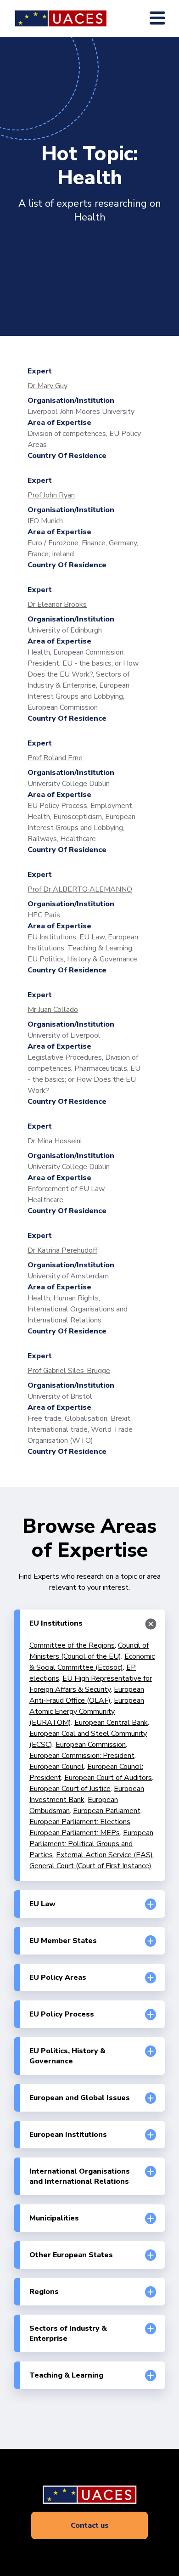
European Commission (91, 1745)
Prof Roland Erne (55, 758)
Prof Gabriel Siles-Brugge (69, 1371)
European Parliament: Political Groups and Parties (91, 1844)
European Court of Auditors (108, 1778)
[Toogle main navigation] (157, 18)
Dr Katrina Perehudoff (62, 1250)
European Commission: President (82, 1756)
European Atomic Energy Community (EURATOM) (87, 1712)
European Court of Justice (70, 1789)
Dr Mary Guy (48, 386)
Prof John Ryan (51, 495)
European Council (57, 1767)
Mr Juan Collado (53, 1010)
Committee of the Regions (72, 1645)
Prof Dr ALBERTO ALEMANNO (80, 889)
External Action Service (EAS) (104, 1855)
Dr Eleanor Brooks (57, 604)
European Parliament (107, 1811)
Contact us (90, 2525)
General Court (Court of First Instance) (90, 1866)
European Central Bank (111, 1723)
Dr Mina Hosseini (55, 1141)
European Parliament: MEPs (75, 1833)
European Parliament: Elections (80, 1822)
